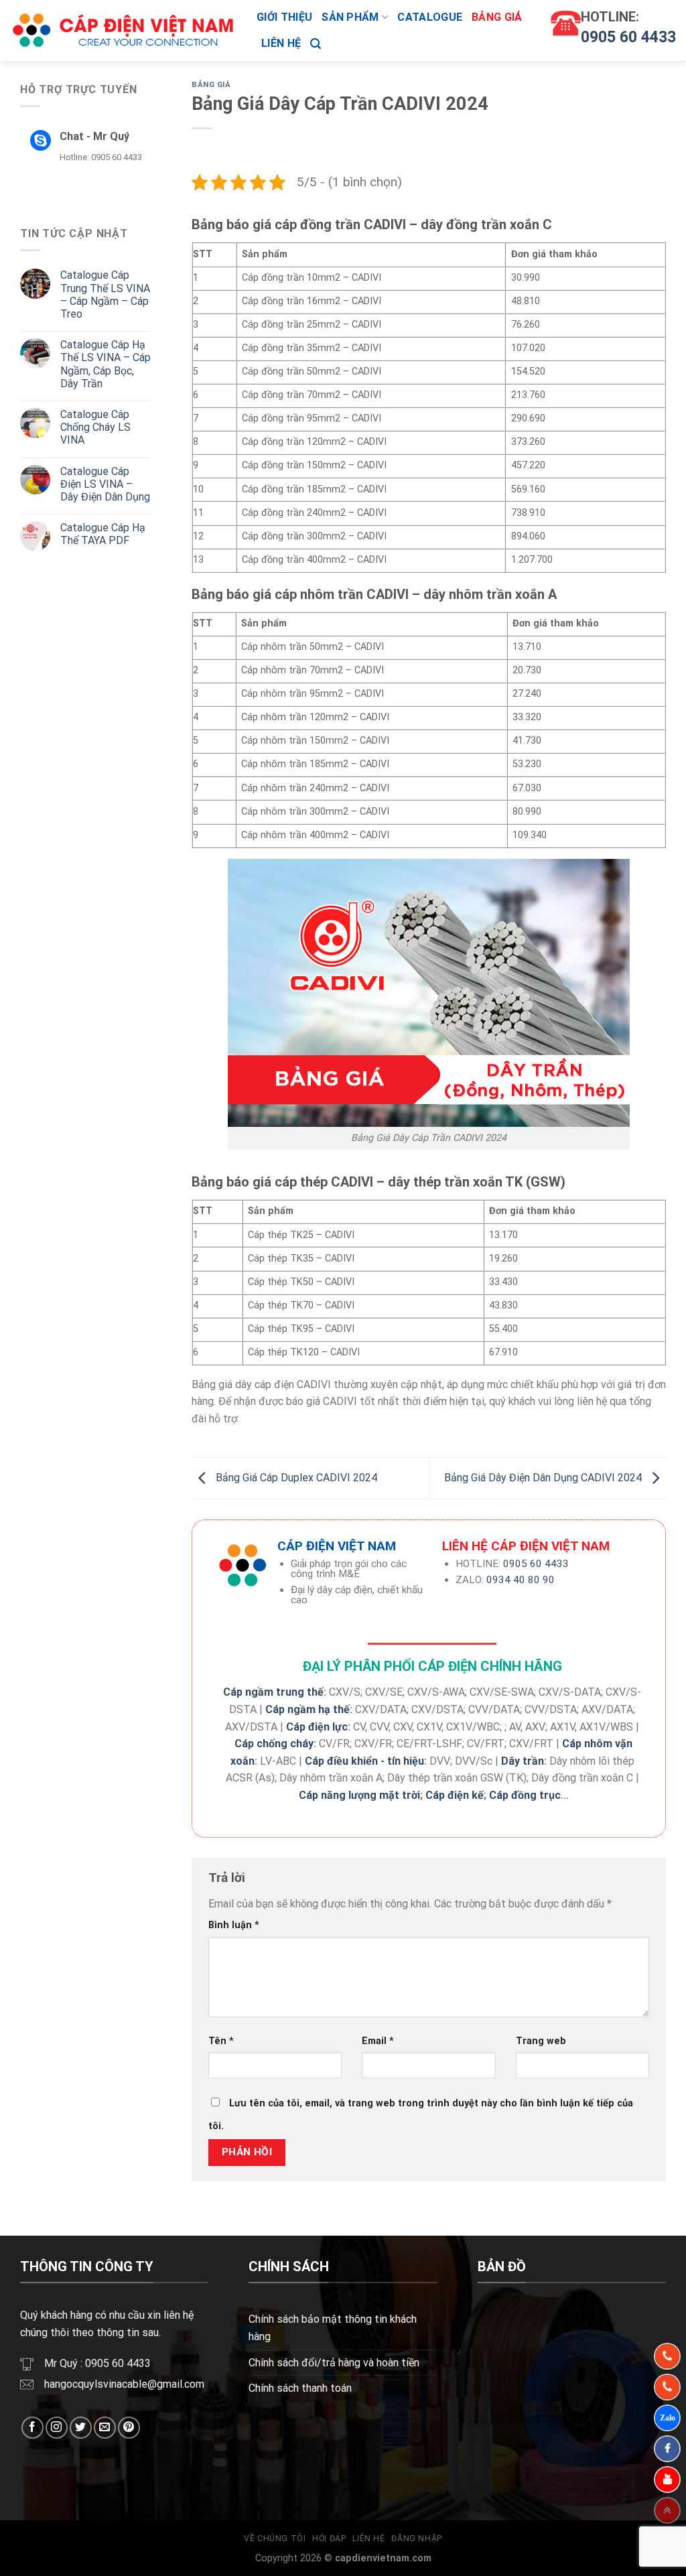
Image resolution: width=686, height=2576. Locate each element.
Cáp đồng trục (525, 1795)
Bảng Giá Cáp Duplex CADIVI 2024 (295, 1478)
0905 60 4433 (628, 37)
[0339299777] (667, 2387)
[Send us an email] (105, 2428)
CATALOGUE (430, 17)
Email (378, 2041)
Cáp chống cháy (274, 1744)
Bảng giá (497, 17)
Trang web (541, 2041)
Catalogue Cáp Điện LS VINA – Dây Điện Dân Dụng (105, 484)
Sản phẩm (350, 17)
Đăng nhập (417, 2538)
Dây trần (523, 1761)
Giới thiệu (284, 17)
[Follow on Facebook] (32, 2428)
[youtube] (667, 2480)
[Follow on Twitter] (81, 2428)
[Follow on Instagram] (57, 2428)
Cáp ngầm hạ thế (307, 1709)
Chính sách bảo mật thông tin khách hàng (333, 2328)
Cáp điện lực (317, 1727)
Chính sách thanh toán (300, 2388)
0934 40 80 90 (521, 1580)
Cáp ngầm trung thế (273, 1692)
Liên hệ (281, 43)
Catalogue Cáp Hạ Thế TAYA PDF (103, 534)
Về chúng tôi (275, 2538)
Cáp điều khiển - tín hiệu (364, 1761)
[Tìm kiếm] (316, 44)
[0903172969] (667, 2418)
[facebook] (667, 2449)
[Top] (667, 2510)
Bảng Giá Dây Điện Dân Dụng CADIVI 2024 (544, 1478)
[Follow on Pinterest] (129, 2428)
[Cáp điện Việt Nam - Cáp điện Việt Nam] (123, 31)
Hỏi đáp (329, 2538)
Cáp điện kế (455, 1795)
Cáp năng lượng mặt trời (359, 1795)
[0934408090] (667, 2356)
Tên (221, 2041)
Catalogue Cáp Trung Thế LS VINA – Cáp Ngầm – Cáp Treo (105, 294)
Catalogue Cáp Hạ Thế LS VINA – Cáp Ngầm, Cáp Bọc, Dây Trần (106, 364)
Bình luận (234, 1925)
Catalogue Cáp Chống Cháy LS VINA (95, 427)
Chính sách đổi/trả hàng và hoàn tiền (334, 2363)
